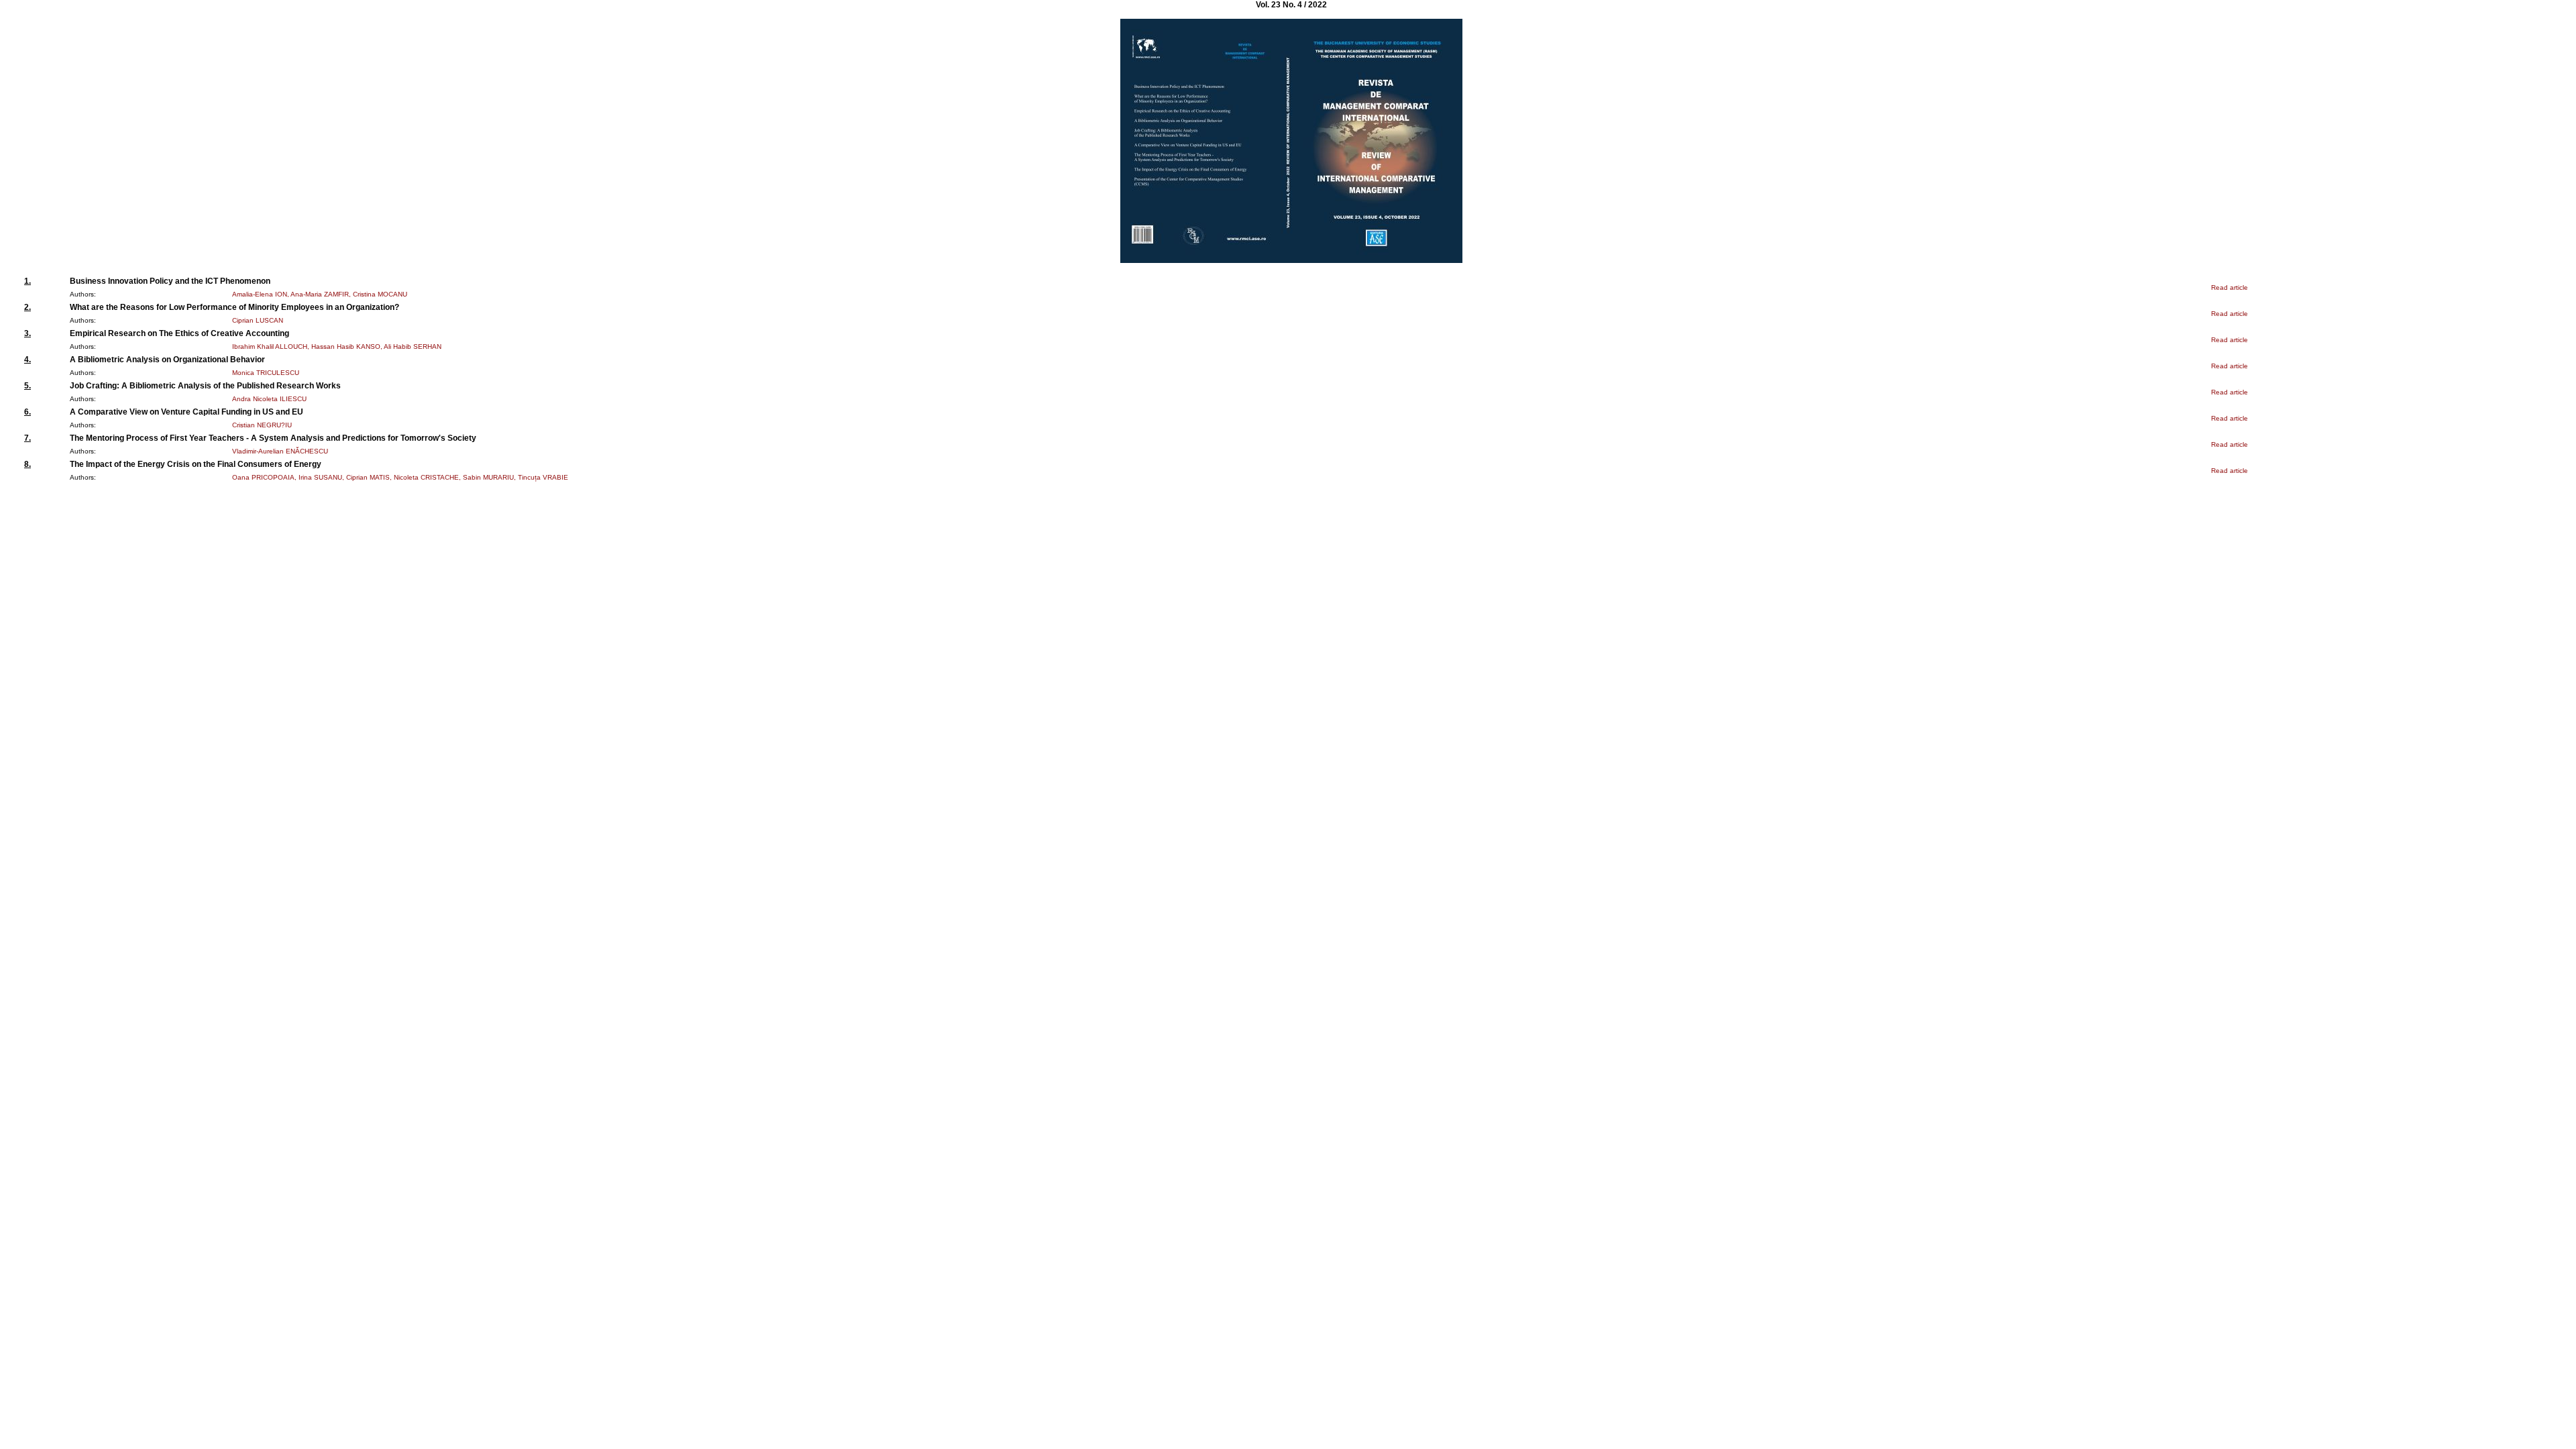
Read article (2230, 287)
